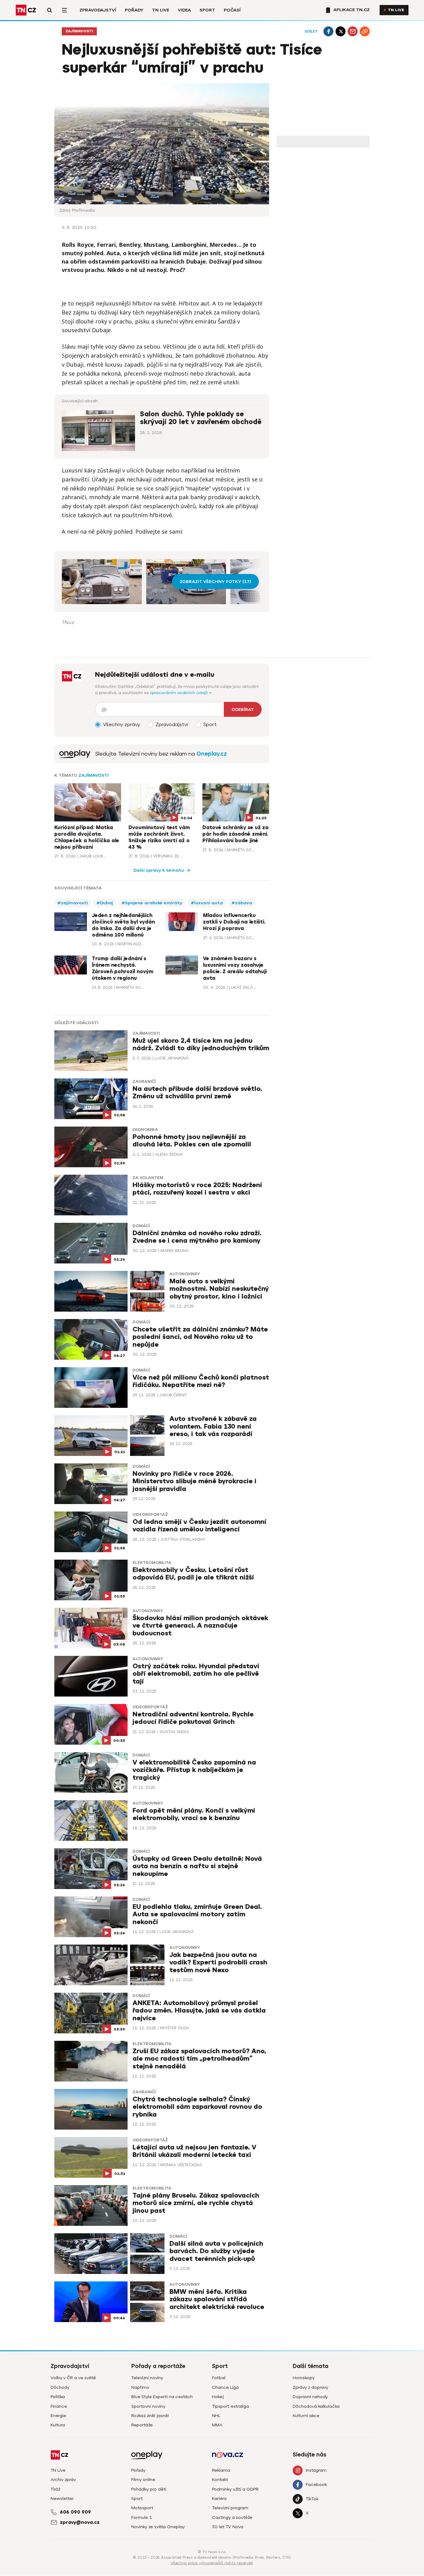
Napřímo (140, 2387)
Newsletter (62, 2499)
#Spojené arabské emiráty (152, 903)
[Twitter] (341, 31)
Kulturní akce (306, 2416)
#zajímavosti (73, 903)
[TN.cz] (26, 10)
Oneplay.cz (212, 754)
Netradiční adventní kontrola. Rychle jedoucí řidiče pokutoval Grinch (193, 1718)
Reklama (221, 2470)
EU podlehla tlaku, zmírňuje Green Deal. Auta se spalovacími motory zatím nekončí (197, 1914)
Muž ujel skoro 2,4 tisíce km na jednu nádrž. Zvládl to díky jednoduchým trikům (201, 1044)
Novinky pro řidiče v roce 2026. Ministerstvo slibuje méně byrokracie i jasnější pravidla (194, 1481)
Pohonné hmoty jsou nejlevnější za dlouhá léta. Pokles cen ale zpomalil (192, 1141)
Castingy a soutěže (232, 2517)
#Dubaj (105, 903)
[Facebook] (328, 31)
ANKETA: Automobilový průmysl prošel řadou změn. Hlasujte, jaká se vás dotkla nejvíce (199, 2011)
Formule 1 (142, 2517)
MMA (217, 2425)
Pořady (134, 10)
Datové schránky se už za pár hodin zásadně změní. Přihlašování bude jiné (235, 834)
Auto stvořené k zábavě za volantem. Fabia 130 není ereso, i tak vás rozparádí (213, 1426)
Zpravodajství (98, 10)
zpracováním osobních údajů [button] (180, 693)
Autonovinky (185, 1274)
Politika (58, 2397)
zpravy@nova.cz (80, 2522)
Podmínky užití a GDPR (235, 2489)
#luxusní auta (207, 903)
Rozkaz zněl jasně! (150, 2416)
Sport (207, 10)
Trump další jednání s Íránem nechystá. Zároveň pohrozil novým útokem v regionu (123, 968)
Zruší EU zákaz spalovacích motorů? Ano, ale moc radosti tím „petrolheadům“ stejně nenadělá (199, 2059)
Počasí (232, 10)
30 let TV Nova (228, 2527)
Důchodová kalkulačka (316, 2406)
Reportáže (142, 2425)
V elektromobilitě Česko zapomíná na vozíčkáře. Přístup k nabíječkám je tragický (194, 1770)
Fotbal (219, 2378)
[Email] (353, 31)
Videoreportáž (150, 1515)
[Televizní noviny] (75, 754)
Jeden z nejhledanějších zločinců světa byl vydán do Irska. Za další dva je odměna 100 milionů (123, 925)
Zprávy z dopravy (310, 2387)
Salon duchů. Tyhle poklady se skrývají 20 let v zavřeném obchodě (201, 418)
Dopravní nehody (310, 2397)
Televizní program (230, 2508)
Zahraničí (144, 1082)
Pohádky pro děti (149, 2489)
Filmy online (143, 2480)
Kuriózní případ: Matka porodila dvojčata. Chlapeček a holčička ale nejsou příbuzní (87, 837)
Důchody (60, 2387)
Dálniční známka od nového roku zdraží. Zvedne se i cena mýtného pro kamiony (197, 1237)
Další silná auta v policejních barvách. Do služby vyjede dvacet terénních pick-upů (216, 2251)
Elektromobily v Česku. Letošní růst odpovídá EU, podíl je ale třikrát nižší (193, 1574)
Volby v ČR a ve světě (73, 2378)
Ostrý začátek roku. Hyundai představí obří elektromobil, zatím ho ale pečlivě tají (196, 1674)
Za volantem (148, 1178)
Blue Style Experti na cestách (162, 2397)
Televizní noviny (147, 2378)
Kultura (58, 2425)
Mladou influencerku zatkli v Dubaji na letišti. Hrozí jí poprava (234, 922)
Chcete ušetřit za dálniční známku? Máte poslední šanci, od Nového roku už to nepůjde (200, 1337)
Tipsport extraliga (230, 2406)
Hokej (218, 2397)
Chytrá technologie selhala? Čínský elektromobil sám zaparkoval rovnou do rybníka (197, 2107)
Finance (59, 2406)
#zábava (242, 903)
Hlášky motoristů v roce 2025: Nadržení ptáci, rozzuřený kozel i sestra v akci (197, 1189)
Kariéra (219, 2499)
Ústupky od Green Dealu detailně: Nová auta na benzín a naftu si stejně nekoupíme (197, 1866)
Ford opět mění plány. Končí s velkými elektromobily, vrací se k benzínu (194, 1814)
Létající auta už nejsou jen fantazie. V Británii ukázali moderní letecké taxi (194, 2151)
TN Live (161, 10)
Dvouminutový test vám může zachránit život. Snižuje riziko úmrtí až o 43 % (159, 837)
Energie (58, 2416)
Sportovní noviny (148, 2406)
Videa (184, 10)
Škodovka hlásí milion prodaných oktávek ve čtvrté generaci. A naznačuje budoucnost (200, 1626)
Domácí (141, 1226)
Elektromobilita (152, 1563)
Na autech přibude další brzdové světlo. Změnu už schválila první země (197, 1093)
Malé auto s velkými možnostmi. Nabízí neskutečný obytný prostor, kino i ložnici (219, 1289)
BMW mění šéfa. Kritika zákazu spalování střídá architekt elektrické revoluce (217, 2299)
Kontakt (220, 2480)
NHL (216, 2416)
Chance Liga (225, 2387)
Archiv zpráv (63, 2480)
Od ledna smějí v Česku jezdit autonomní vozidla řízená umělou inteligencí (199, 1526)
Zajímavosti (79, 31)
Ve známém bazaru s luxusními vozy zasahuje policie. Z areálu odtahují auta (235, 968)
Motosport (142, 2508)
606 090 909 (75, 2512)
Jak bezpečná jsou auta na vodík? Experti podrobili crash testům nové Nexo (218, 1962)
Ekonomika (145, 1130)
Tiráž (55, 2489)
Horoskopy (304, 2378)
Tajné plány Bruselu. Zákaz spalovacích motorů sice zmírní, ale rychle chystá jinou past (196, 2203)
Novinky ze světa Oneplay (158, 2527)
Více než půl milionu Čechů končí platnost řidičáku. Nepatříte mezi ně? (201, 1381)
